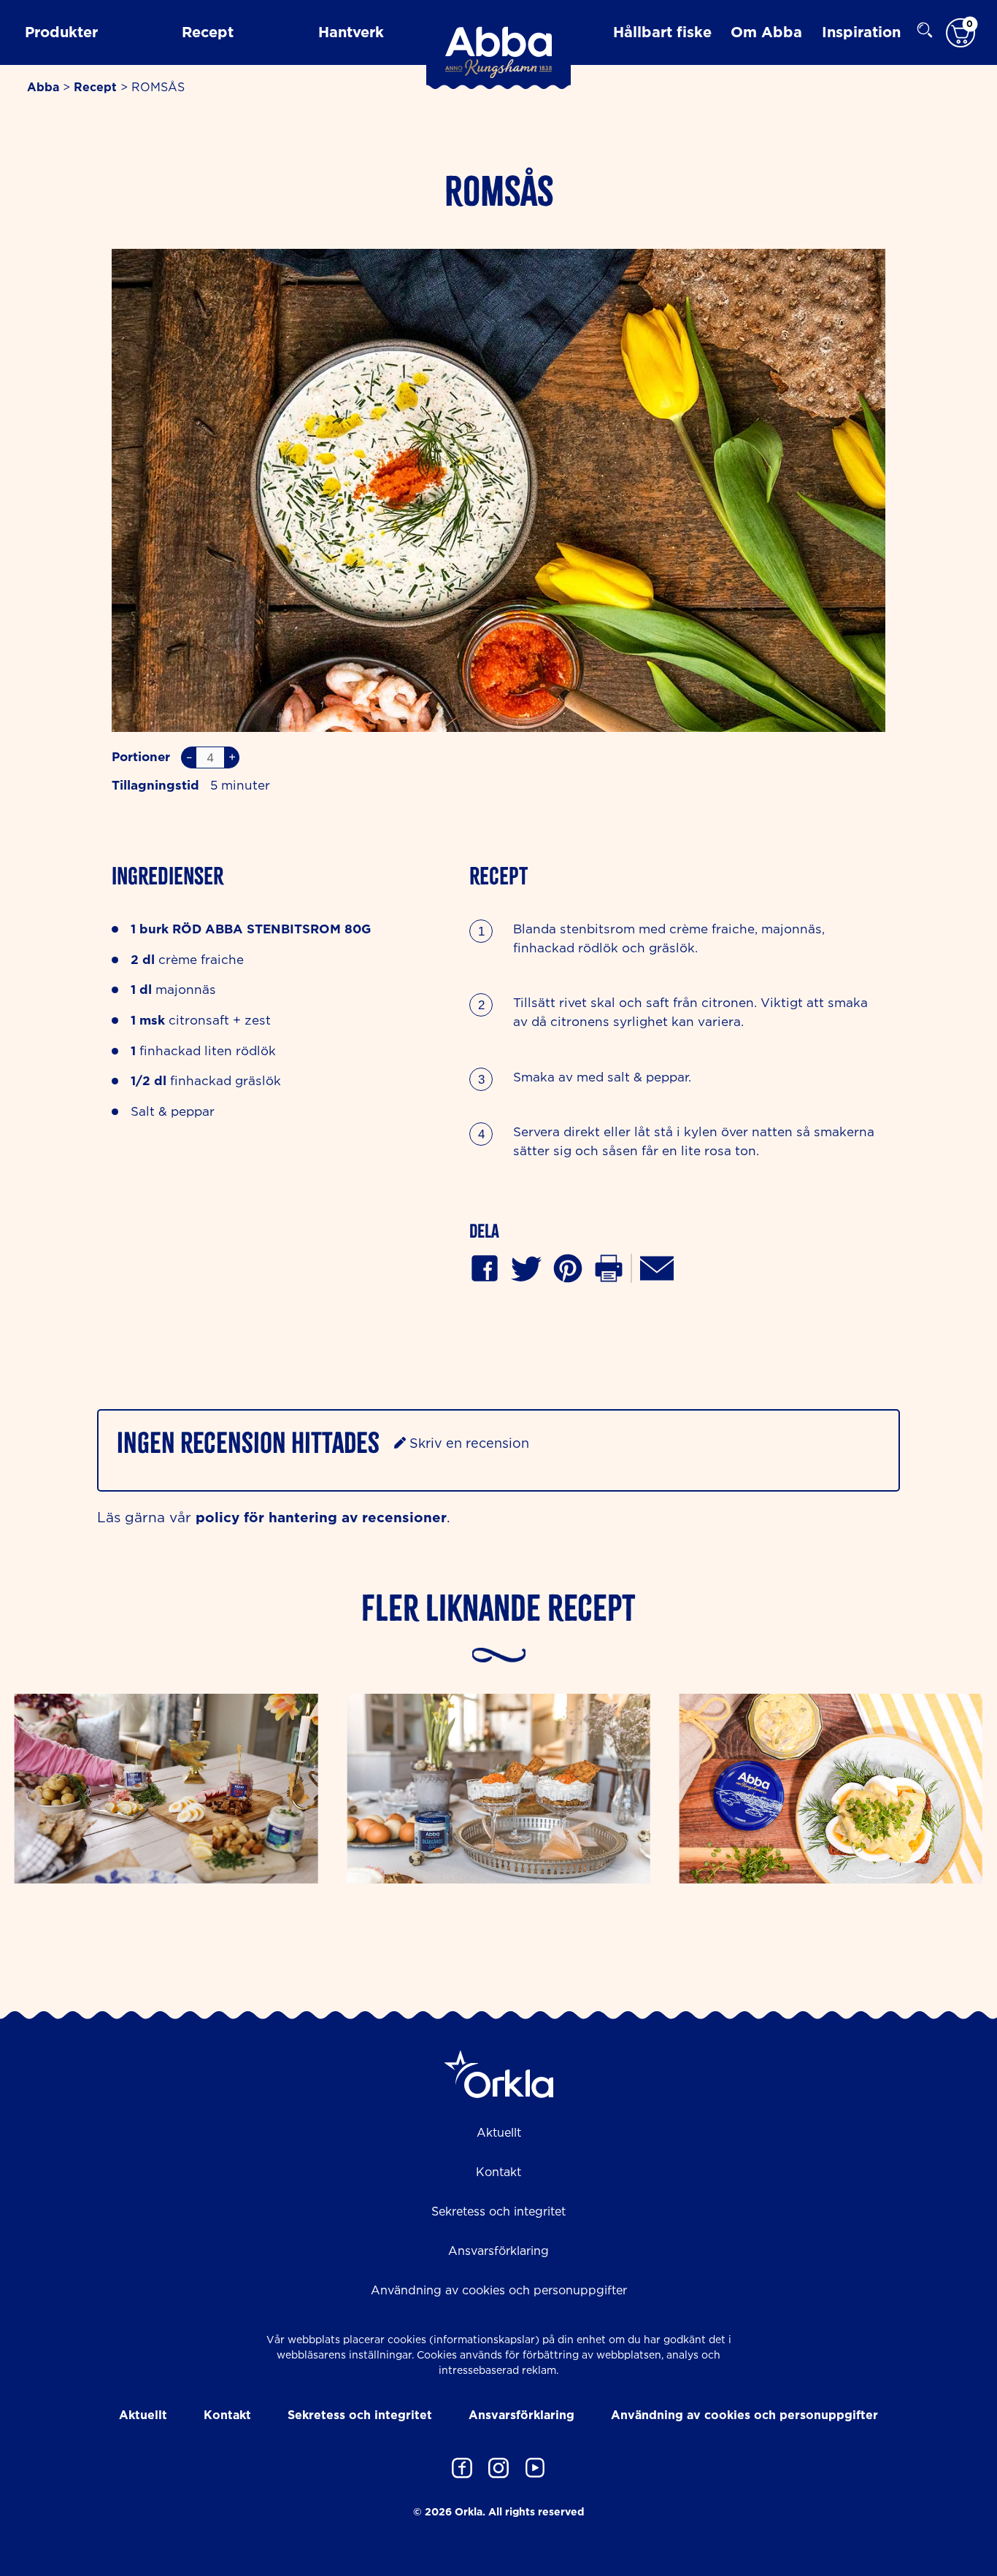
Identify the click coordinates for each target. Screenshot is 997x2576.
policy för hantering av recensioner (321, 1517)
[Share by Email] (657, 1266)
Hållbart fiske (662, 31)
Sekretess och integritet (498, 2211)
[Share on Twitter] (526, 1266)
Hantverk (351, 31)
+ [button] (232, 757)
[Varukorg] (961, 32)
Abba (43, 87)
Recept (208, 31)
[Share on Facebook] (485, 1266)
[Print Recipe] (609, 1266)
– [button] (189, 757)
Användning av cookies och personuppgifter (499, 2290)
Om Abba (766, 31)
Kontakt (498, 2172)
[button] (568, 1266)
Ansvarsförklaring (498, 2251)
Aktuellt (499, 2132)
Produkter (61, 31)
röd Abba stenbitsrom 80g (272, 929)
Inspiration (861, 31)
